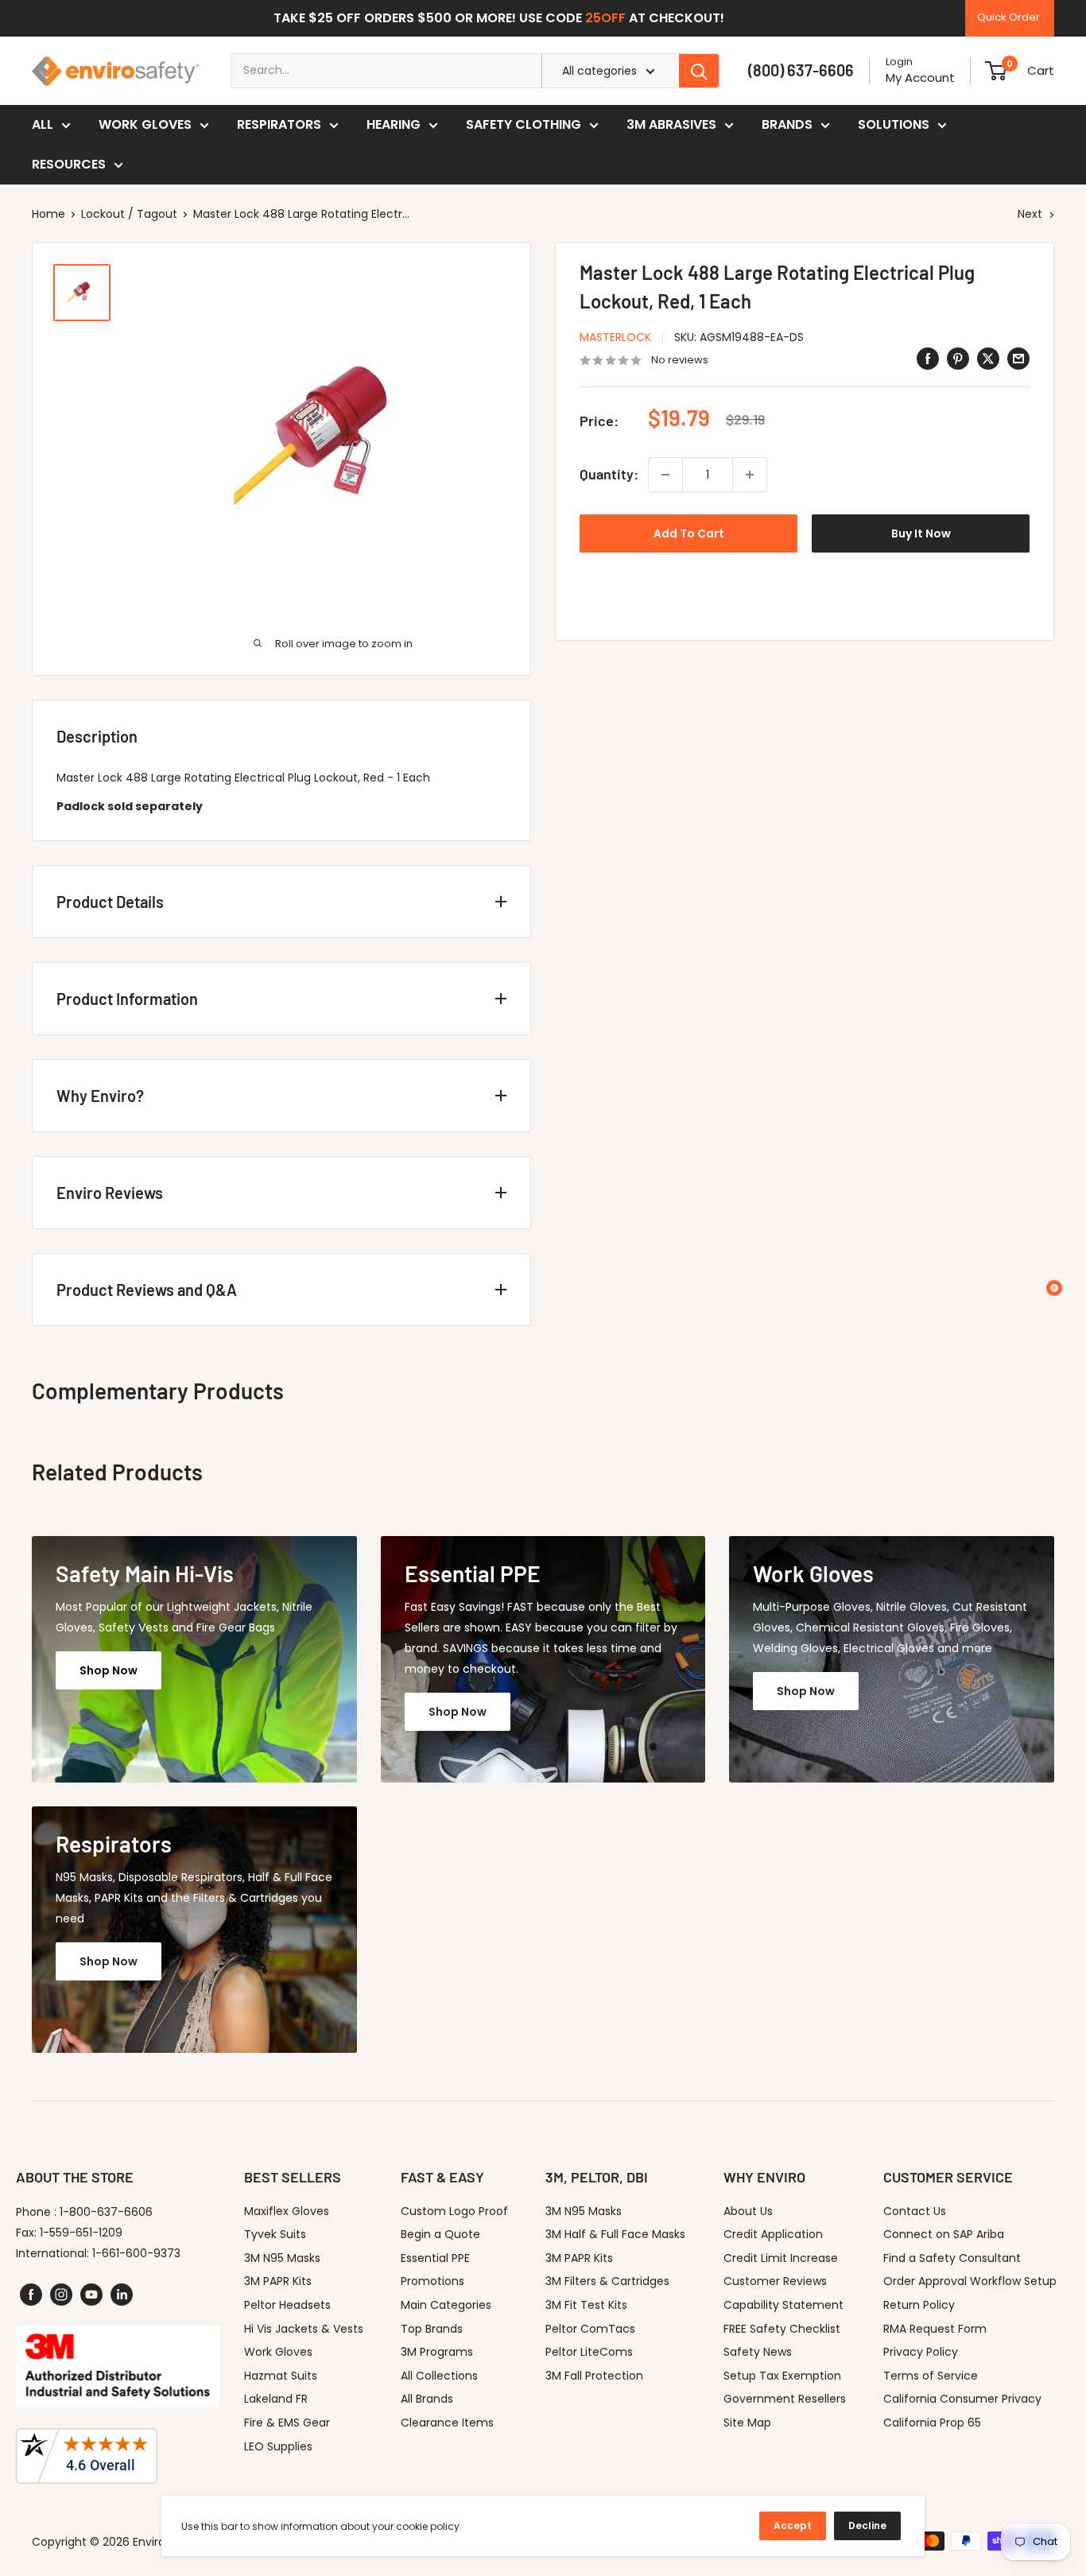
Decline (867, 2526)
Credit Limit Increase (781, 2258)
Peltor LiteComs (589, 2352)
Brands (787, 124)
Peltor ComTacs (590, 2329)
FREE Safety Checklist (782, 2329)
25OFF (605, 18)
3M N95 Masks (282, 2258)
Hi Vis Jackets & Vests (304, 2329)
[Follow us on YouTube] (91, 2295)
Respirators (279, 124)
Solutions (894, 124)
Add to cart (689, 533)
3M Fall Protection (594, 2376)
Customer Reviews (775, 2281)
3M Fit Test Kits (586, 2305)
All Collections (439, 2376)
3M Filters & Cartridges (607, 2281)
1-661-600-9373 (136, 2253)
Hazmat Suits (281, 2376)
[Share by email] (1018, 359)
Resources (69, 164)
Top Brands (432, 2329)
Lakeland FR (276, 2399)
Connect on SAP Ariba (944, 2234)
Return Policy (919, 2305)
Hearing (394, 124)
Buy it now (921, 533)
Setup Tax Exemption (782, 2376)
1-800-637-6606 (106, 2212)
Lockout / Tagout (129, 214)
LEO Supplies (278, 2446)
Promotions (432, 2281)
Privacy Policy (921, 2352)
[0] (996, 71)
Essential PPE (435, 2258)
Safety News (758, 2352)
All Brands (427, 2399)
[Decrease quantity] (665, 475)
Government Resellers (785, 2399)
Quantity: (609, 475)
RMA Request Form (935, 2329)
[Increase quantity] (750, 475)
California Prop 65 (932, 2423)
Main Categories (446, 2305)
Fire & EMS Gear (287, 2423)
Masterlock (615, 337)
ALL (43, 124)
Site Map (747, 2423)
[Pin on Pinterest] (958, 359)
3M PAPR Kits (278, 2281)
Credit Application (773, 2234)
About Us (748, 2211)
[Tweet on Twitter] (988, 359)
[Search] (699, 71)
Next (1030, 214)
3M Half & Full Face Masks (615, 2234)
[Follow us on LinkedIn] (122, 2295)
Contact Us (915, 2211)
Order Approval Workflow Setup (970, 2281)
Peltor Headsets (287, 2305)
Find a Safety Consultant (952, 2258)
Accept (793, 2526)
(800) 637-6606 (801, 70)
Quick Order (1008, 17)
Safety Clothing (524, 124)
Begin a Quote (440, 2234)
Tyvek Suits (275, 2234)
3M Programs (437, 2352)
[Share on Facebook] (928, 359)
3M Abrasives (671, 124)
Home (48, 214)
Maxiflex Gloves (287, 2211)
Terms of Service (931, 2376)
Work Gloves (145, 124)
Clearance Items (447, 2423)
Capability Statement (783, 2305)
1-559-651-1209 (81, 2233)
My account (920, 78)
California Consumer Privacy (962, 2399)
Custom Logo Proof (454, 2211)
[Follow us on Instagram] (61, 2295)
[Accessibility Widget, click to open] (1054, 1288)
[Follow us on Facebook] (31, 2295)
